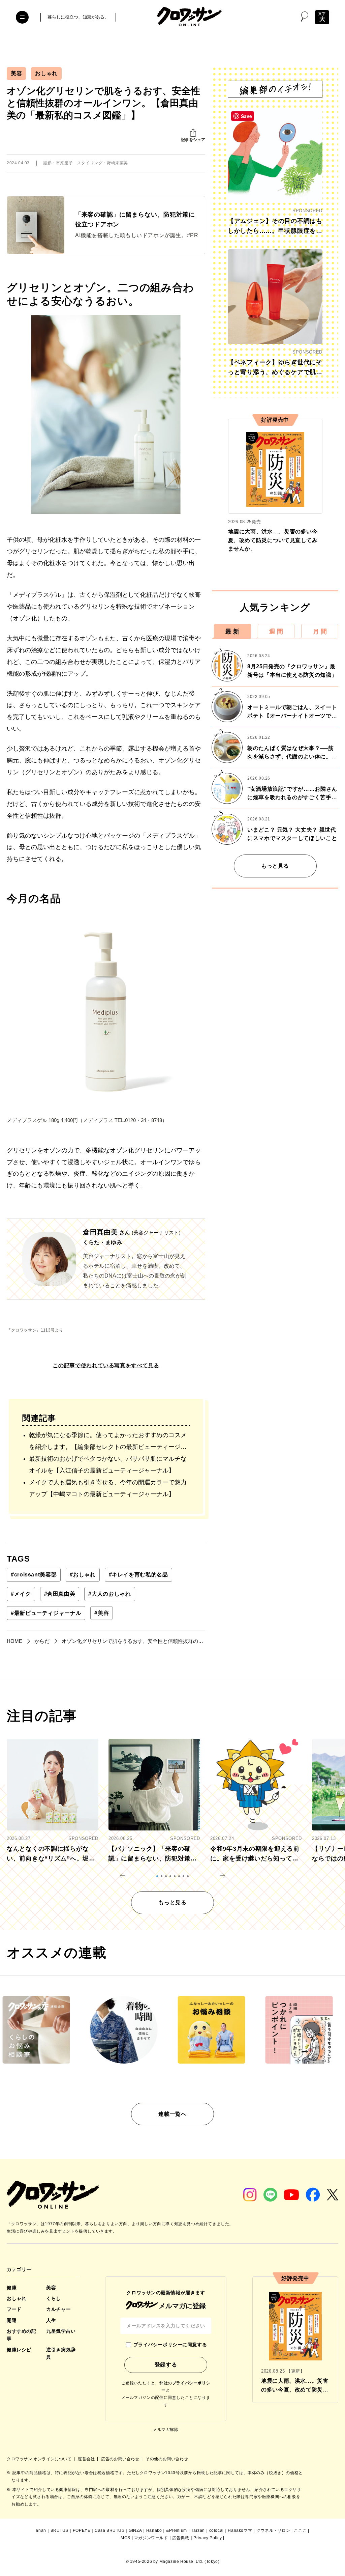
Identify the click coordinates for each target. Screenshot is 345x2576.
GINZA (135, 2530)
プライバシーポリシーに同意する (170, 2345)
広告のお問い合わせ (121, 2459)
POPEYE (82, 2530)
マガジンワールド (151, 2538)
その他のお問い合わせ (167, 2459)
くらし (54, 2298)
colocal (216, 2530)
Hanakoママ (240, 2530)
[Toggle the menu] (22, 17)
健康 (12, 2288)
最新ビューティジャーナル (46, 1613)
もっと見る (275, 866)
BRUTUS (60, 2530)
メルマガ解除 (166, 2430)
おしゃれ (46, 73)
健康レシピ (19, 2350)
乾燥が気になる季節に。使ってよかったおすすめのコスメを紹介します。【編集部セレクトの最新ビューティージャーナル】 (108, 1442)
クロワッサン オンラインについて (40, 2459)
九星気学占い (61, 2331)
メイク (21, 1594)
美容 (16, 73)
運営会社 (87, 2459)
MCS (126, 2538)
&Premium (177, 2530)
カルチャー (58, 2309)
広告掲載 (181, 2538)
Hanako (154, 2530)
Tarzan (198, 2530)
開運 (12, 2320)
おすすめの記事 (21, 2335)
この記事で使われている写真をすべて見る (106, 1365)
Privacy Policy (208, 2538)
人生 (51, 2320)
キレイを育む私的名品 (138, 1575)
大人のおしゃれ (109, 1594)
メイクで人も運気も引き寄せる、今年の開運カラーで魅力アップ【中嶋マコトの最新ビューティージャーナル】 (108, 1488)
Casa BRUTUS (110, 2530)
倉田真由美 (60, 1594)
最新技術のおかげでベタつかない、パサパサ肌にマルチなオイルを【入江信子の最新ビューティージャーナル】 (108, 1465)
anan (41, 2530)
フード (14, 2309)
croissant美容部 (34, 1575)
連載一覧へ (172, 2114)
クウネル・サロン (273, 2530)
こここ (300, 2530)
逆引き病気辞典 (61, 2353)
